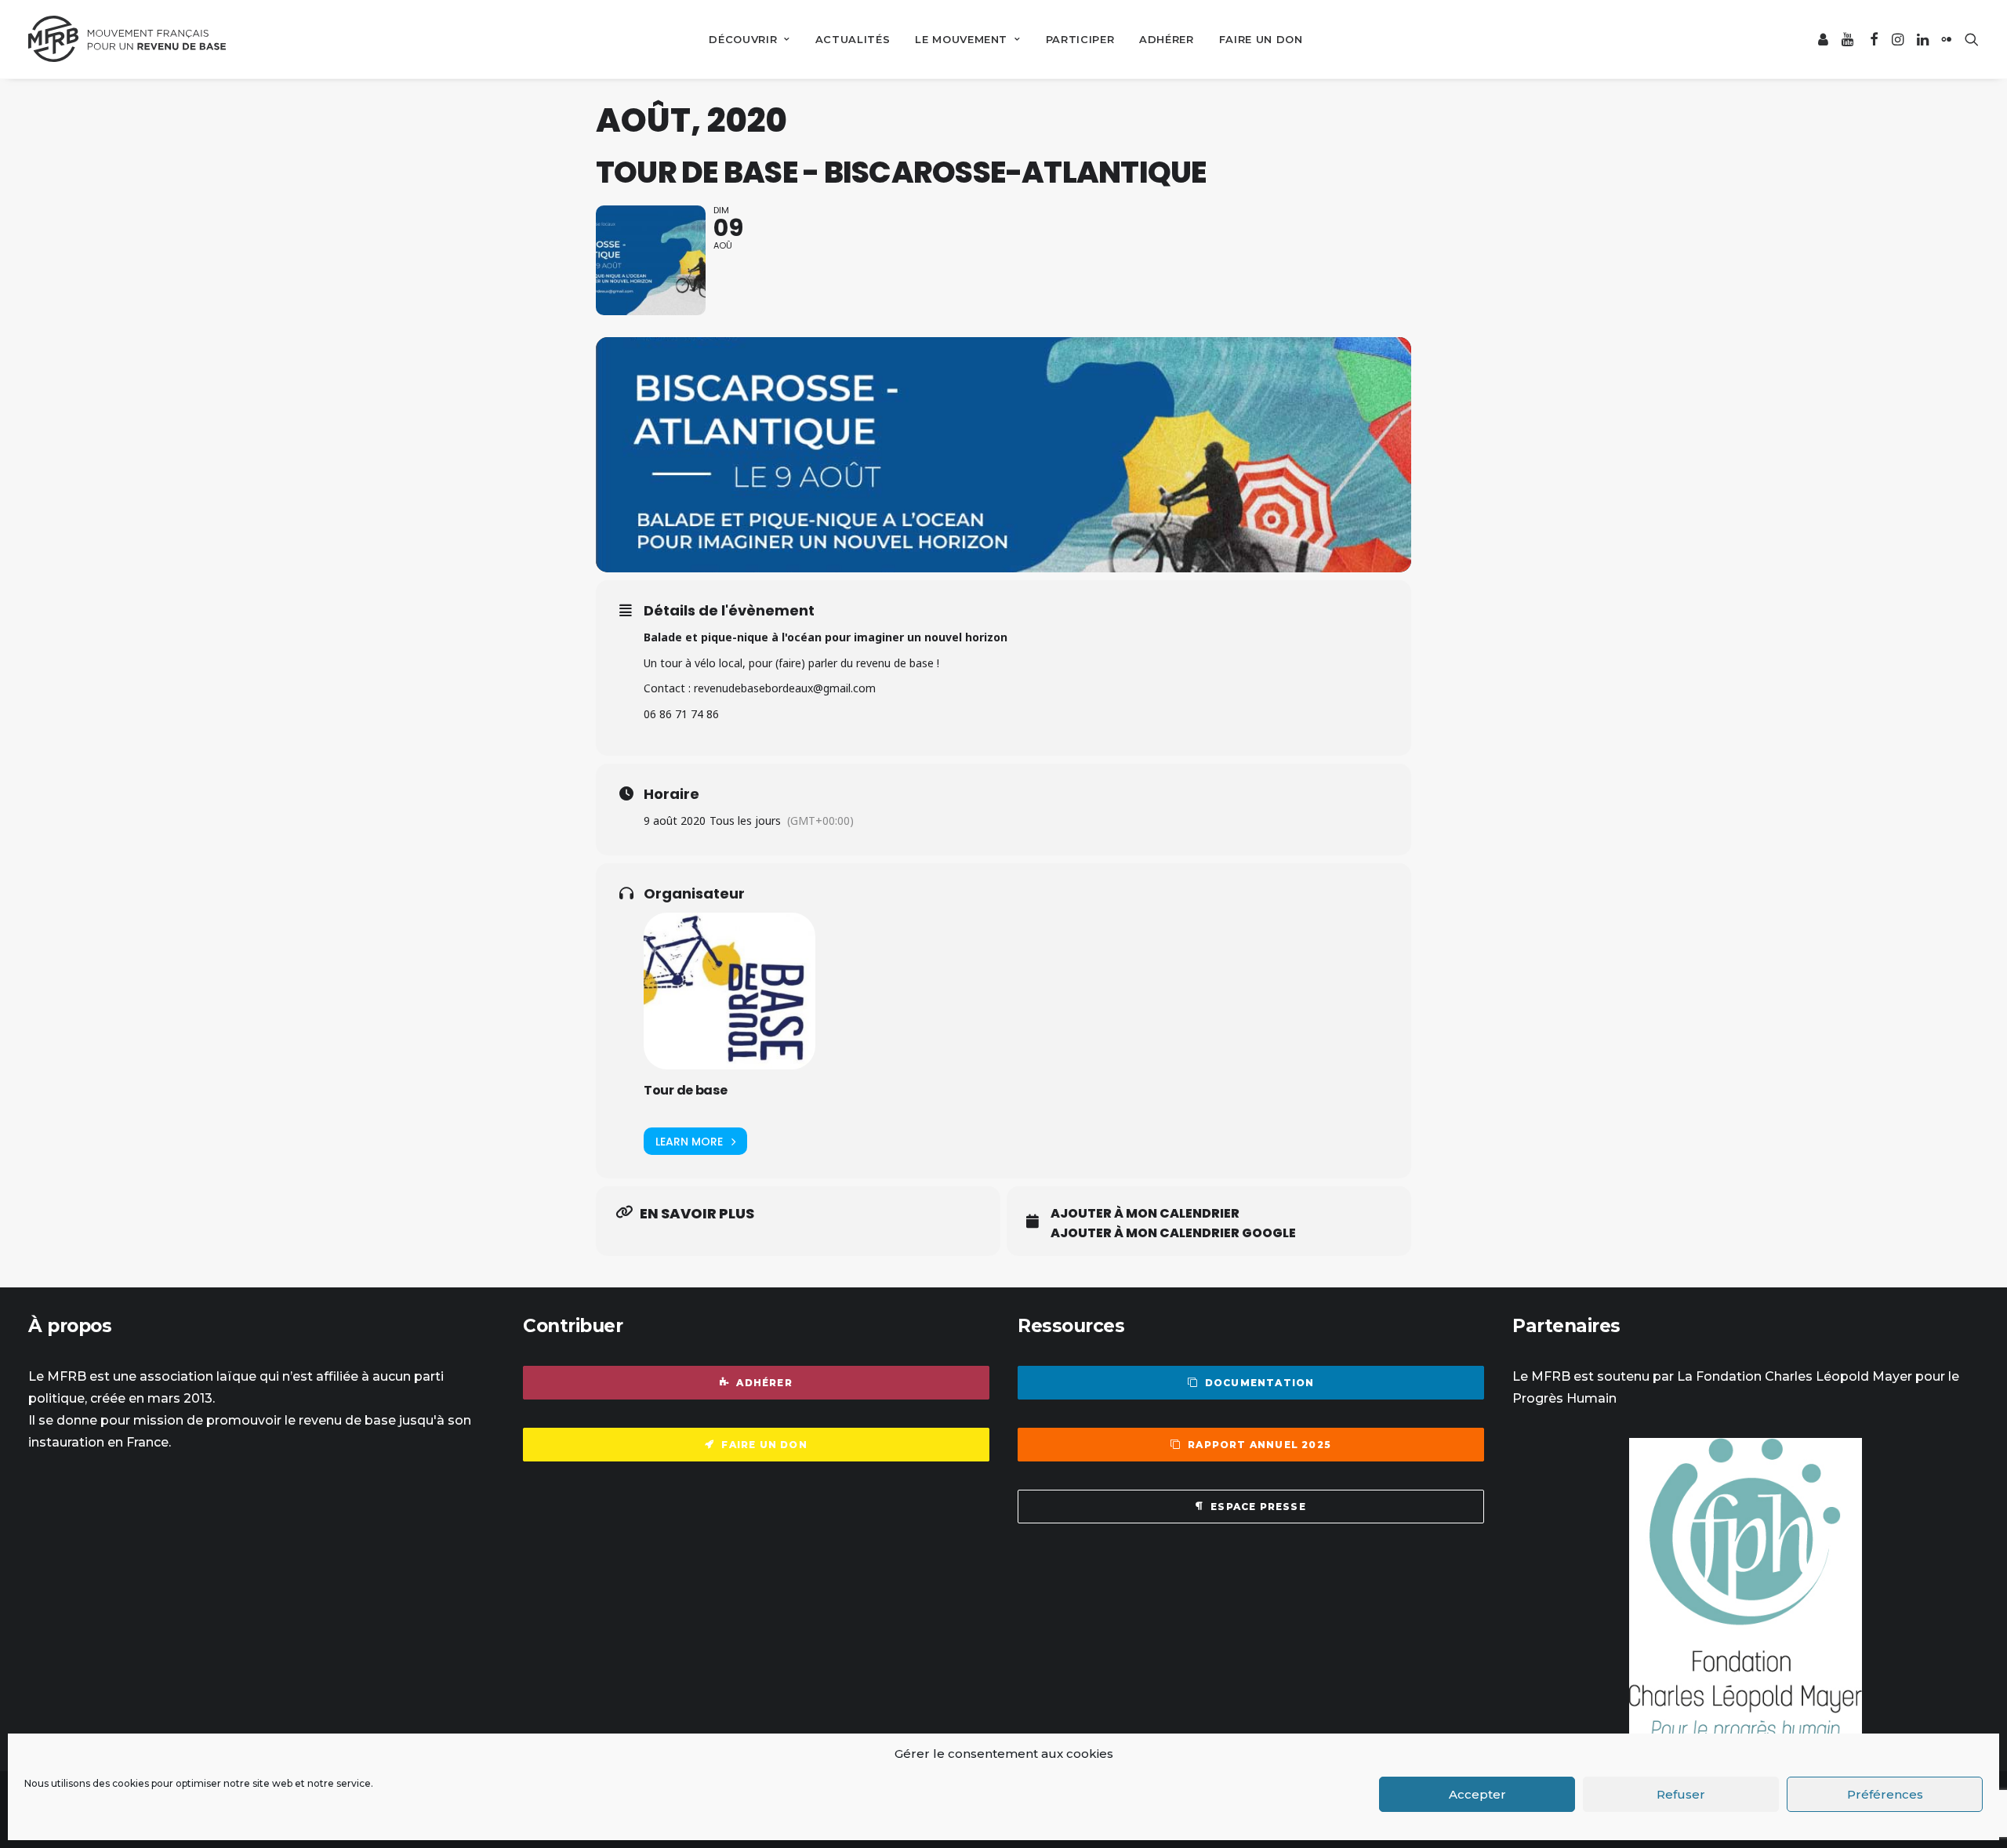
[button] (1824, 39)
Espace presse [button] (1258, 1507)
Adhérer (1167, 39)
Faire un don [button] (764, 1445)
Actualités (853, 39)
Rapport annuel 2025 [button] (1259, 1445)
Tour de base (686, 1090)
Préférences (1885, 1794)
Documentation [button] (1260, 1383)
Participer (1080, 39)
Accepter (1477, 1794)
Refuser (1681, 1794)
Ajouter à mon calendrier (1145, 1214)
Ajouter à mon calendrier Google (1173, 1233)
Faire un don (1261, 39)
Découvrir (743, 39)
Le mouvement (961, 39)
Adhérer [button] (764, 1383)
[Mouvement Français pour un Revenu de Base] (127, 39)
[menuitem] (749, 39)
